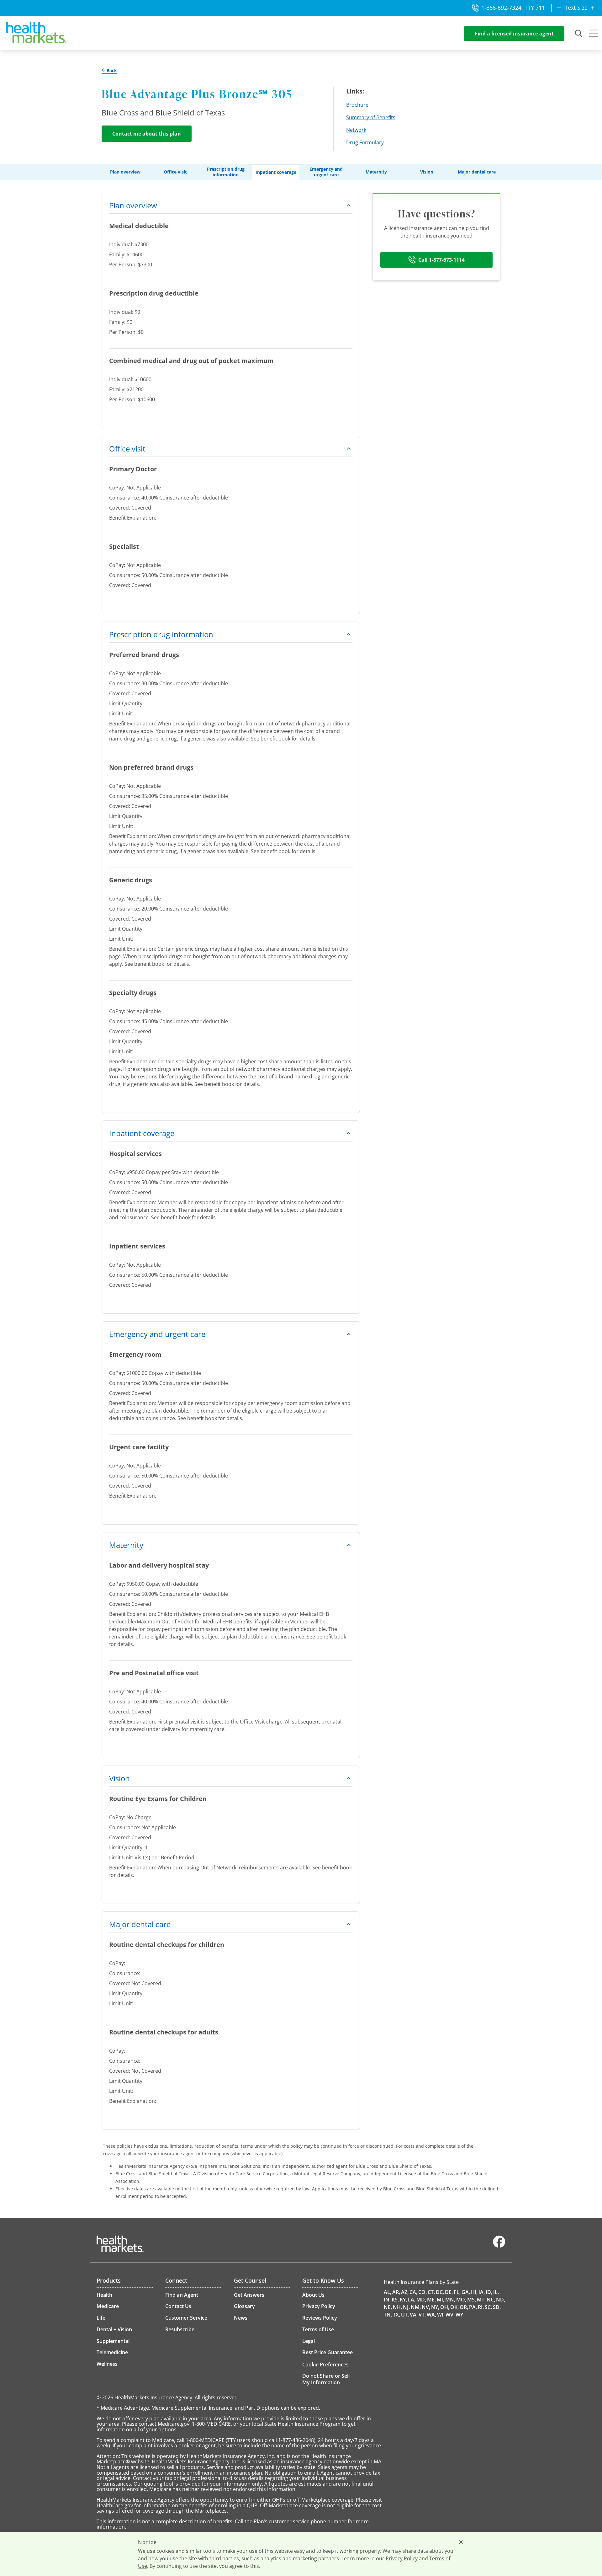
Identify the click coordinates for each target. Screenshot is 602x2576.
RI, (481, 2307)
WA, (431, 2315)
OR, (464, 2307)
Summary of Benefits (371, 117)
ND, (501, 2300)
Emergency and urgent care (326, 172)
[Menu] (594, 34)
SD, (497, 2307)
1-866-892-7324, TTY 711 (513, 8)
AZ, (405, 2292)
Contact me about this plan (147, 134)
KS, (395, 2300)
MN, (450, 2300)
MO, (461, 2300)
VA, (414, 2315)
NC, (491, 2300)
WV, (450, 2315)
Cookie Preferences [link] (325, 2365)
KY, (403, 2300)
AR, (396, 2292)
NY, (435, 2307)
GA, (466, 2292)
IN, (387, 2300)
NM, (416, 2307)
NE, (388, 2307)
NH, (397, 2307)
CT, (431, 2292)
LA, (412, 2300)
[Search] (579, 34)
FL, (457, 2292)
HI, (474, 2292)
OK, (454, 2307)
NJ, (406, 2307)
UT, (405, 2315)
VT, (422, 2315)
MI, (441, 2300)
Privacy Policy (402, 2558)
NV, (426, 2307)
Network (356, 130)
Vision (427, 172)
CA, (413, 2292)
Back (111, 71)
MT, (481, 2300)
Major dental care (477, 172)
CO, (422, 2292)
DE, (449, 2292)
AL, (388, 2292)
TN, (388, 2315)
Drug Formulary (365, 142)
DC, (440, 2292)
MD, (421, 2300)
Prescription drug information (226, 172)
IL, (496, 2292)
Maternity (376, 172)
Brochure (357, 105)
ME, (431, 2300)
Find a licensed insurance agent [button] (514, 34)
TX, (396, 2315)
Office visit (175, 172)
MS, (472, 2300)
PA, (473, 2307)
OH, (445, 2307)
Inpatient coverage (276, 172)
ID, (489, 2292)
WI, (441, 2315)
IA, (482, 2292)
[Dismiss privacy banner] (461, 2542)
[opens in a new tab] (499, 2246)
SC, (488, 2307)
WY (459, 2315)
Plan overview (125, 172)
